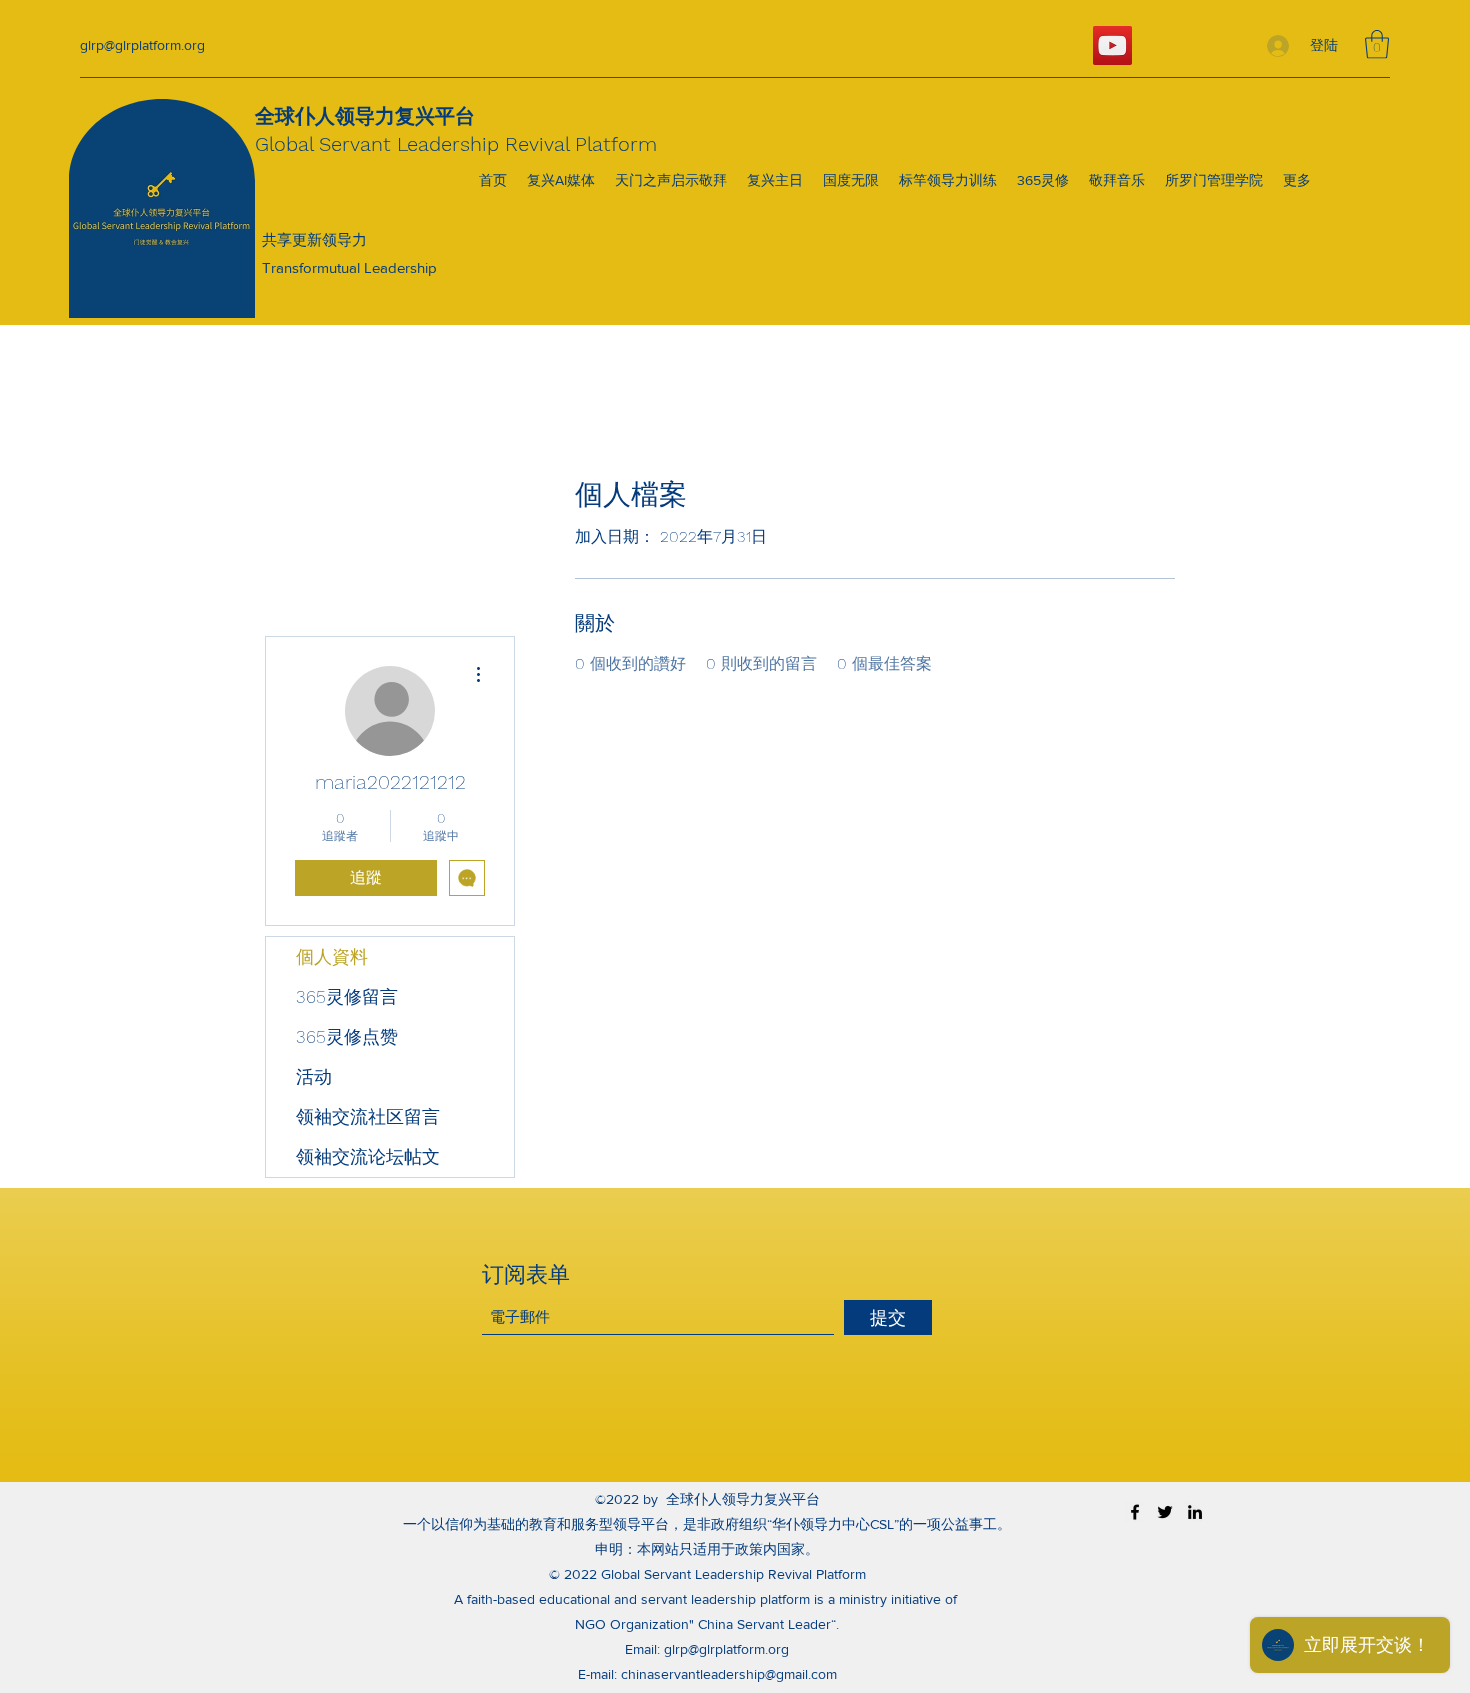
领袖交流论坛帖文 (368, 1156)
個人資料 (332, 956)
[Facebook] (1135, 1512)
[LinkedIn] (1195, 1512)
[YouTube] (1112, 45)
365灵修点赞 (347, 1036)
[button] (1377, 44)
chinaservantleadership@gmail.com (729, 1674)
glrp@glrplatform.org (142, 45)
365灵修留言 (347, 996)
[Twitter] (1165, 1512)
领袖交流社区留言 (368, 1116)
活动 (314, 1076)
